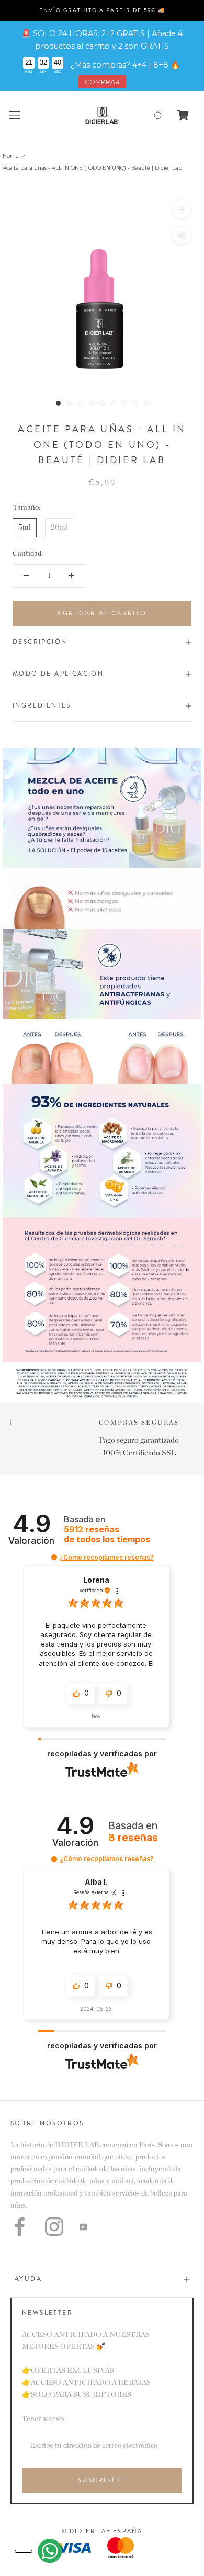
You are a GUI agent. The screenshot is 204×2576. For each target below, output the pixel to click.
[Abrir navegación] (15, 115)
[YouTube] (83, 2227)
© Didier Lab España (102, 2531)
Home (11, 156)
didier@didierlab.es (102, 1441)
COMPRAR (102, 82)
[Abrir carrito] (183, 115)
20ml (59, 528)
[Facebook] (20, 2227)
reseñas (107, 1535)
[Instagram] (54, 2227)
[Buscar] (158, 115)
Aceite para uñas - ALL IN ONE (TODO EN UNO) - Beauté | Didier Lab (92, 168)
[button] (54, 1557)
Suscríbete (102, 2480)
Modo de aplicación (58, 674)
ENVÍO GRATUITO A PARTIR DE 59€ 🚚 (102, 10)
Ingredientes (42, 705)
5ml (25, 528)
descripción (40, 642)
